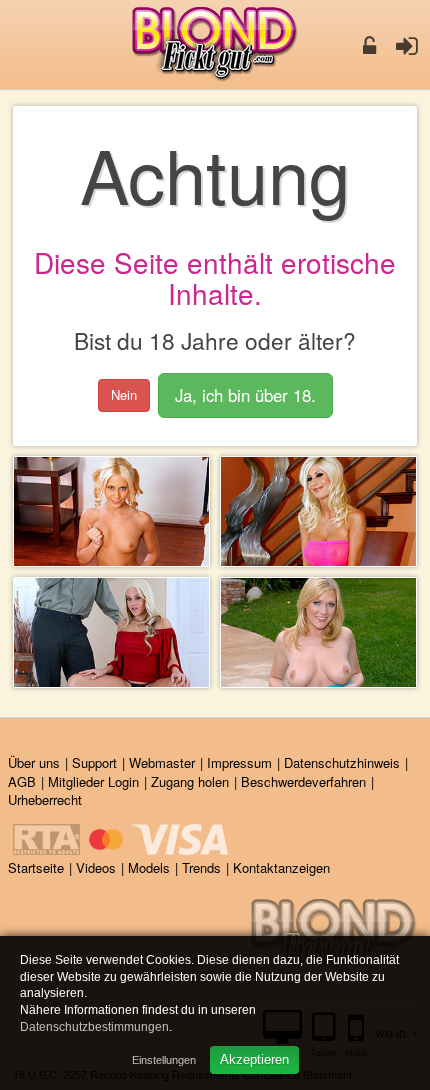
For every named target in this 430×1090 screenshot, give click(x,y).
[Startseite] (215, 44)
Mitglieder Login (93, 781)
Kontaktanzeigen (281, 867)
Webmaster (162, 762)
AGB (22, 781)
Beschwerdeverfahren (303, 781)
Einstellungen (164, 1060)
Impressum (239, 762)
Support (94, 762)
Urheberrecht (45, 799)
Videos (96, 867)
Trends (201, 867)
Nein (124, 394)
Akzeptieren (254, 1059)
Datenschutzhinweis (342, 762)
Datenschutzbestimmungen (94, 1027)
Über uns (34, 762)
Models (149, 867)
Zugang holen (190, 781)
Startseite (36, 867)
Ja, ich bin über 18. (245, 395)
